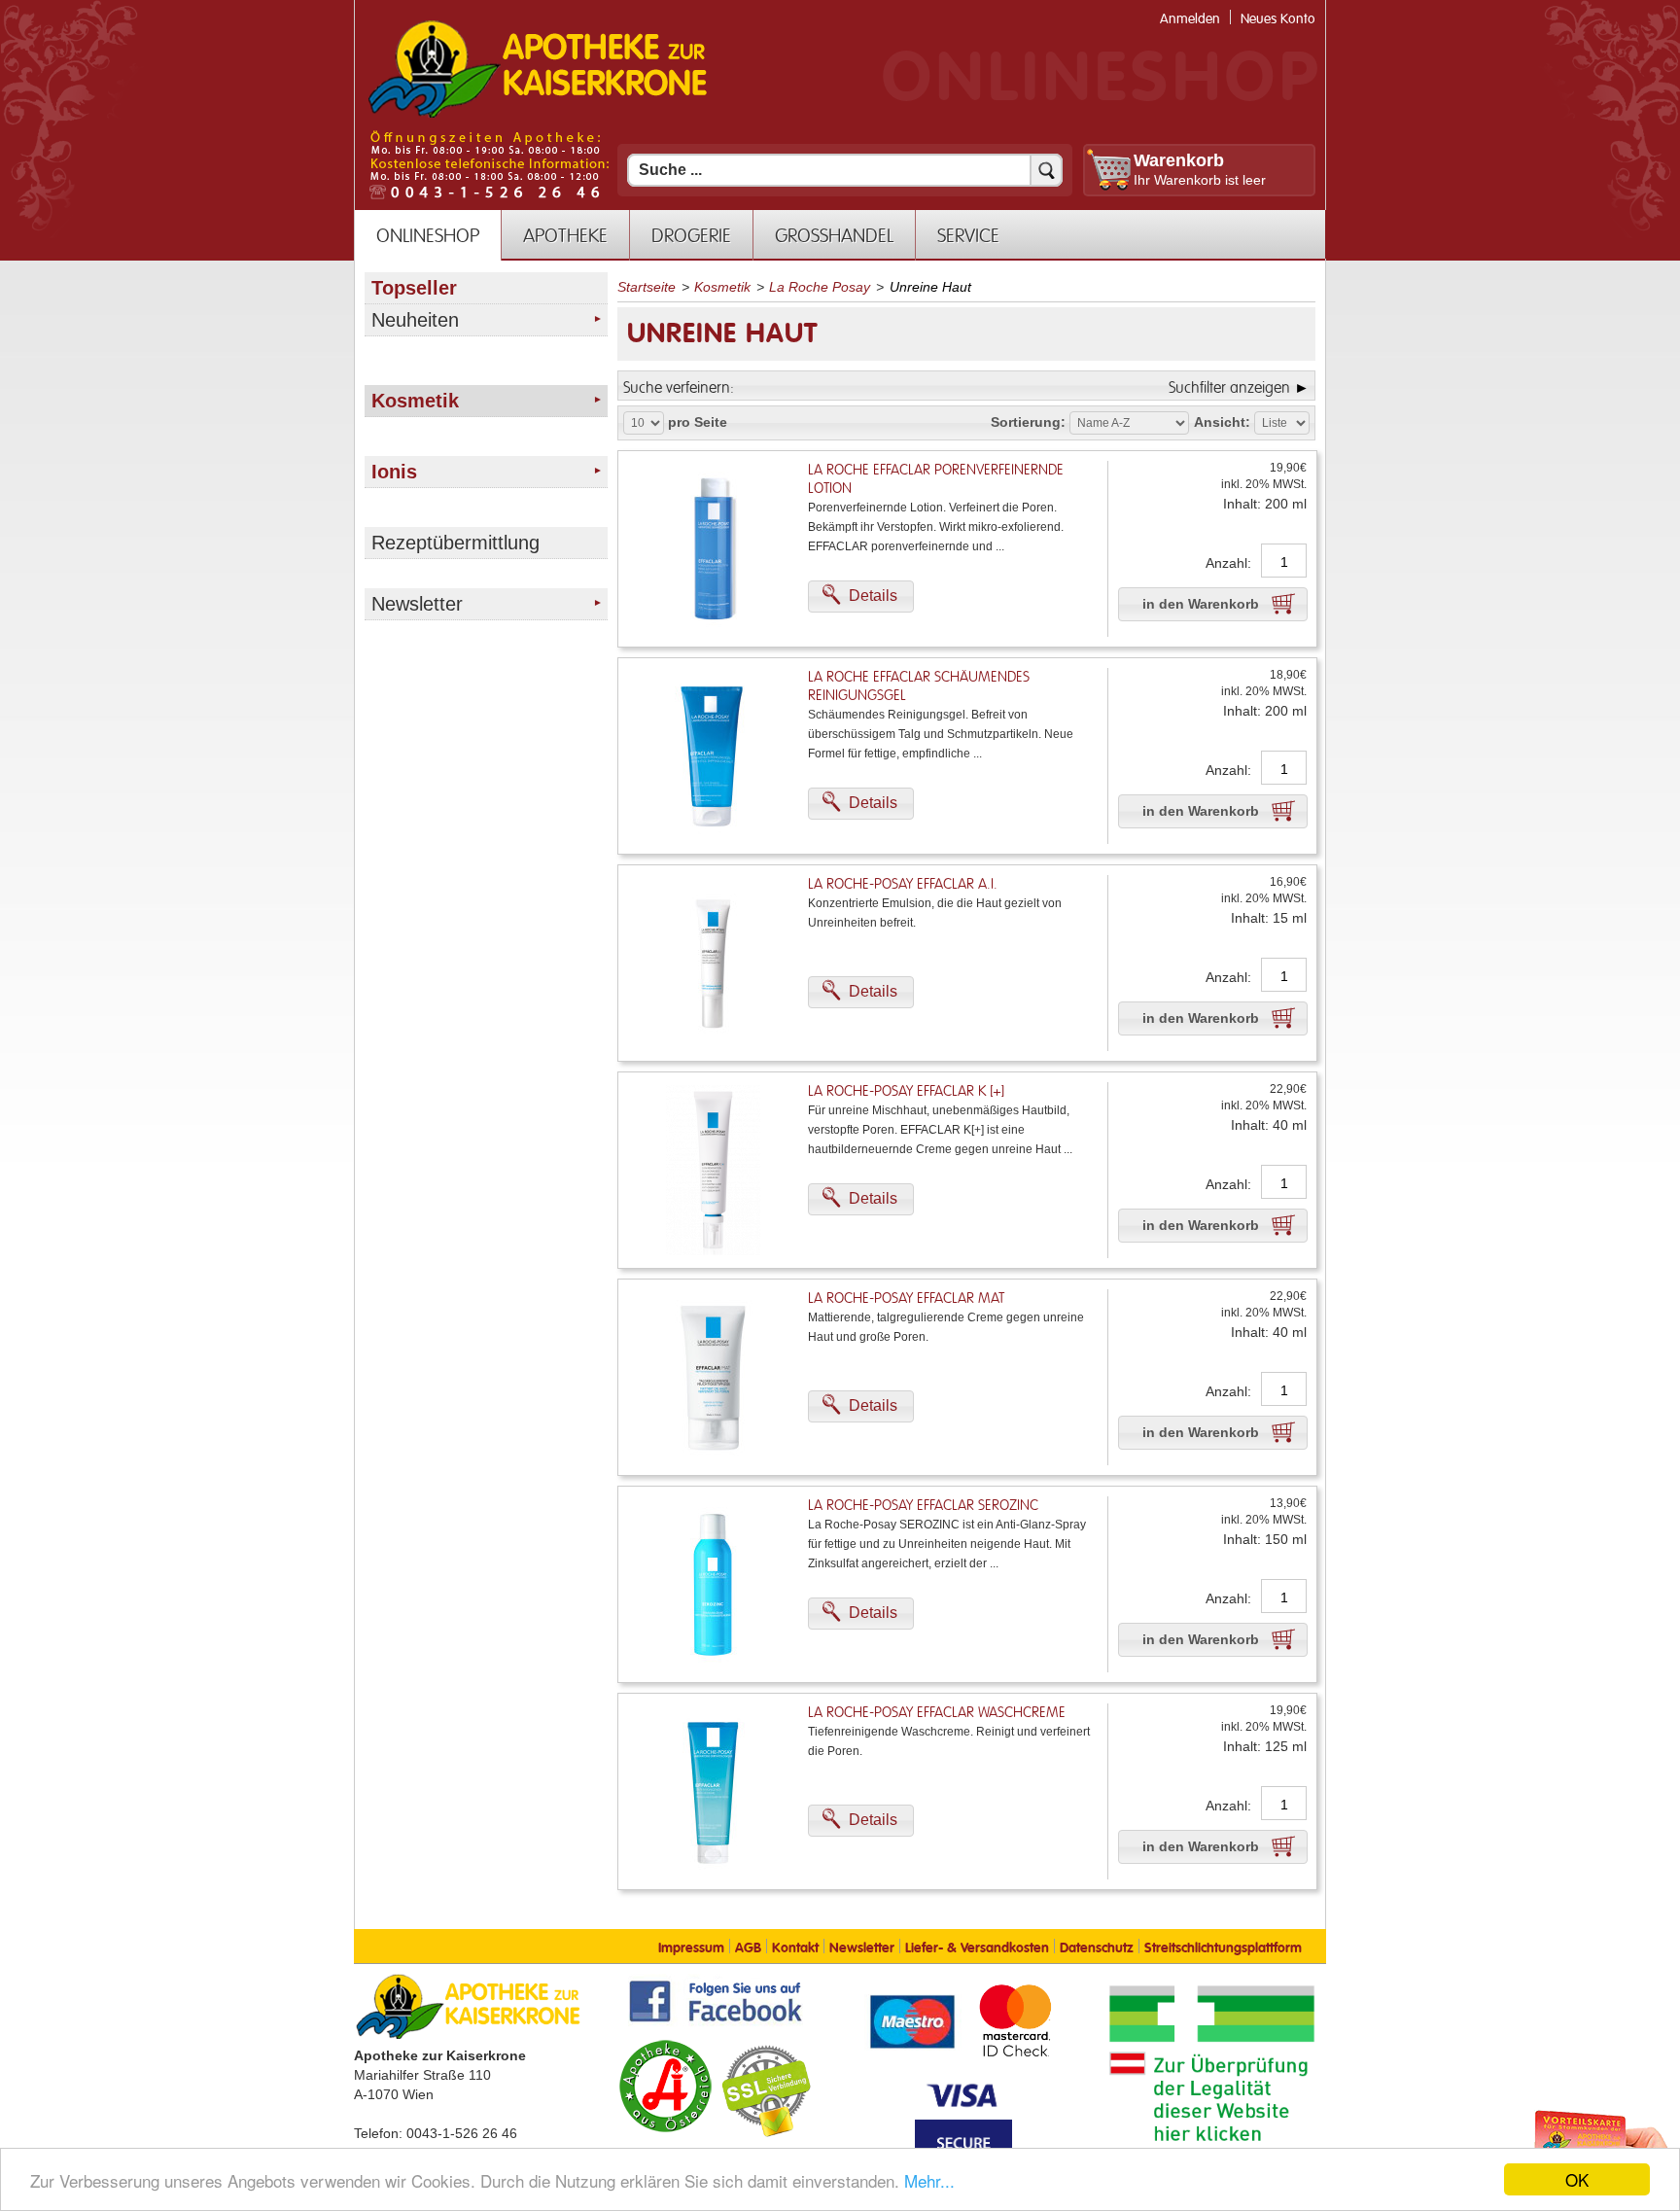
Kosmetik (722, 287)
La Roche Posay (820, 287)
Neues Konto (1278, 19)
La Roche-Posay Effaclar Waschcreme (937, 1713)
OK (1577, 2179)
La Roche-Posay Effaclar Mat (906, 1299)
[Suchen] (1046, 170)
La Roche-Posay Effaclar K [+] (906, 1091)
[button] (861, 597)
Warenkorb (1179, 160)
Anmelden (1190, 19)
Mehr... (929, 2180)
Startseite (647, 287)
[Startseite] (538, 116)
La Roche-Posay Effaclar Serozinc (923, 1506)
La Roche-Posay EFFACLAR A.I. (903, 884)
